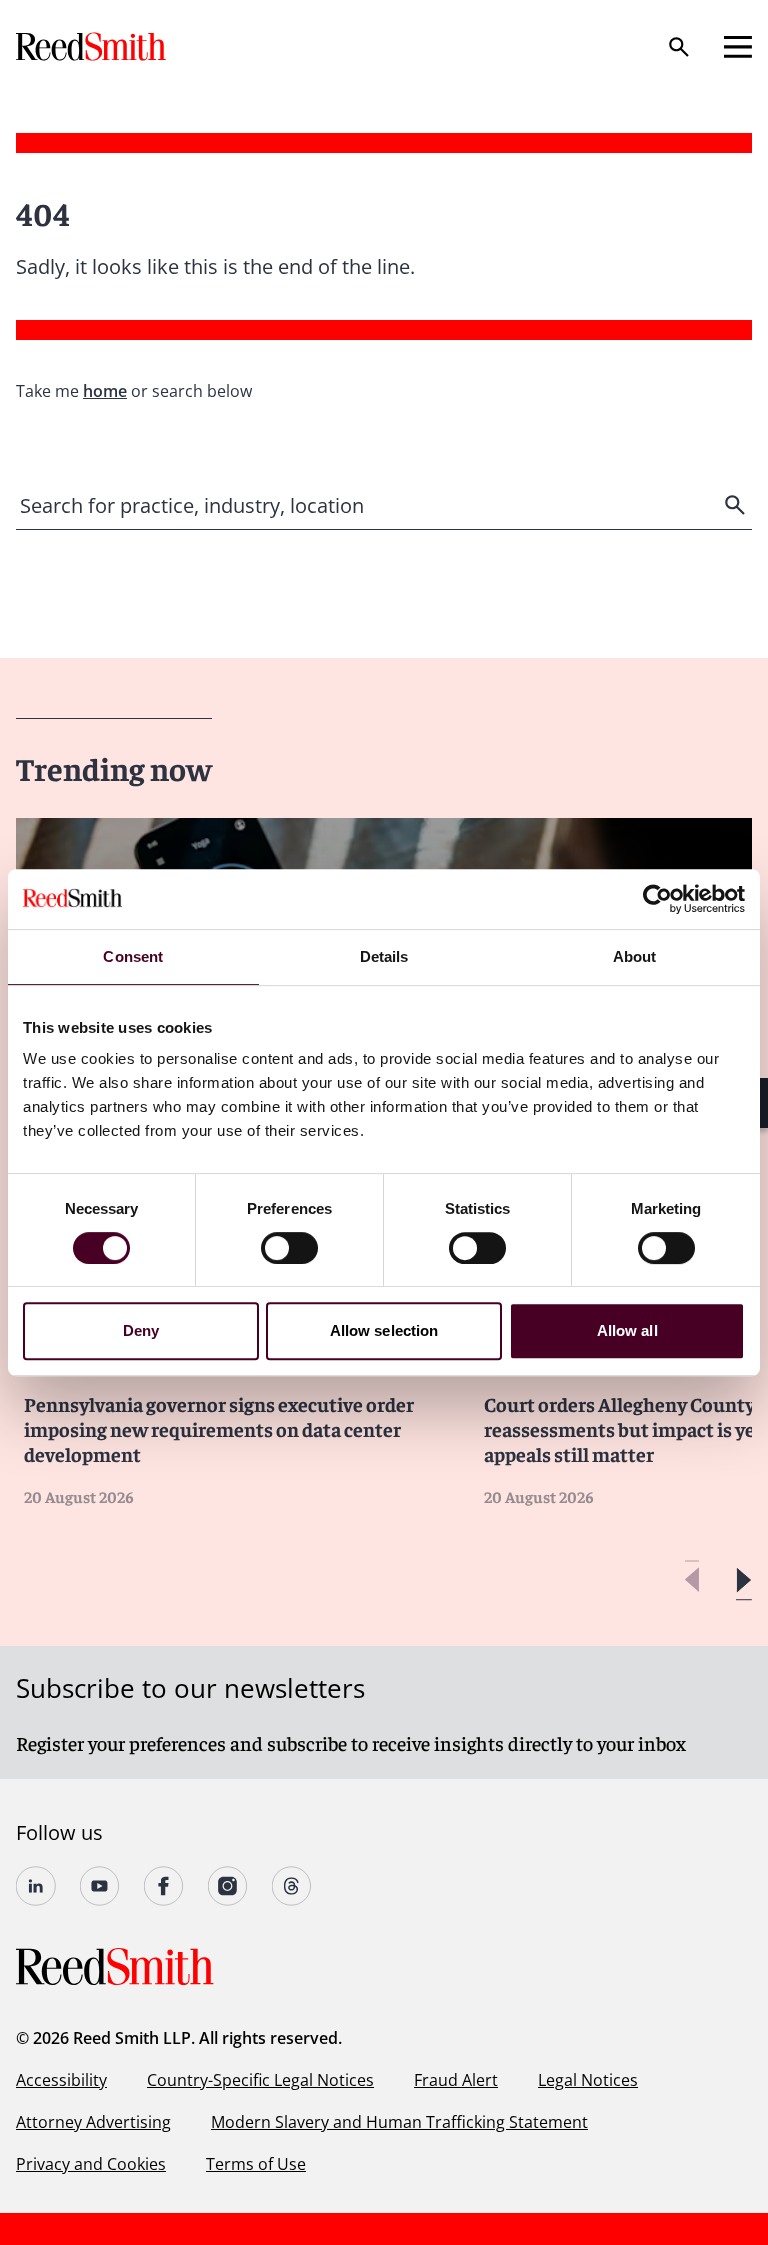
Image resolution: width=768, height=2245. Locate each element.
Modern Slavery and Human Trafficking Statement (399, 2122)
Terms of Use (256, 2164)
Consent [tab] (133, 956)
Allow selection (384, 1330)
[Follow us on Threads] (292, 1886)
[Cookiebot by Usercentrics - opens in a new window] (657, 899)
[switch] (289, 1248)
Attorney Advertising (93, 2122)
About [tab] (635, 956)
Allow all (627, 1330)
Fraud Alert (456, 2080)
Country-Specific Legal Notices (260, 2080)
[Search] (679, 47)
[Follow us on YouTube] (100, 1886)
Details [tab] (384, 956)
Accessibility (61, 2080)
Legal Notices (588, 2080)
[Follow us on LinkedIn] (36, 1886)
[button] (743, 1580)
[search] (737, 505)
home (105, 391)
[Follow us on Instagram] (228, 1886)
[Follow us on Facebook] (164, 1886)
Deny (141, 1330)
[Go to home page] (93, 46)
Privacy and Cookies (91, 2164)
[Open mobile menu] (738, 47)
